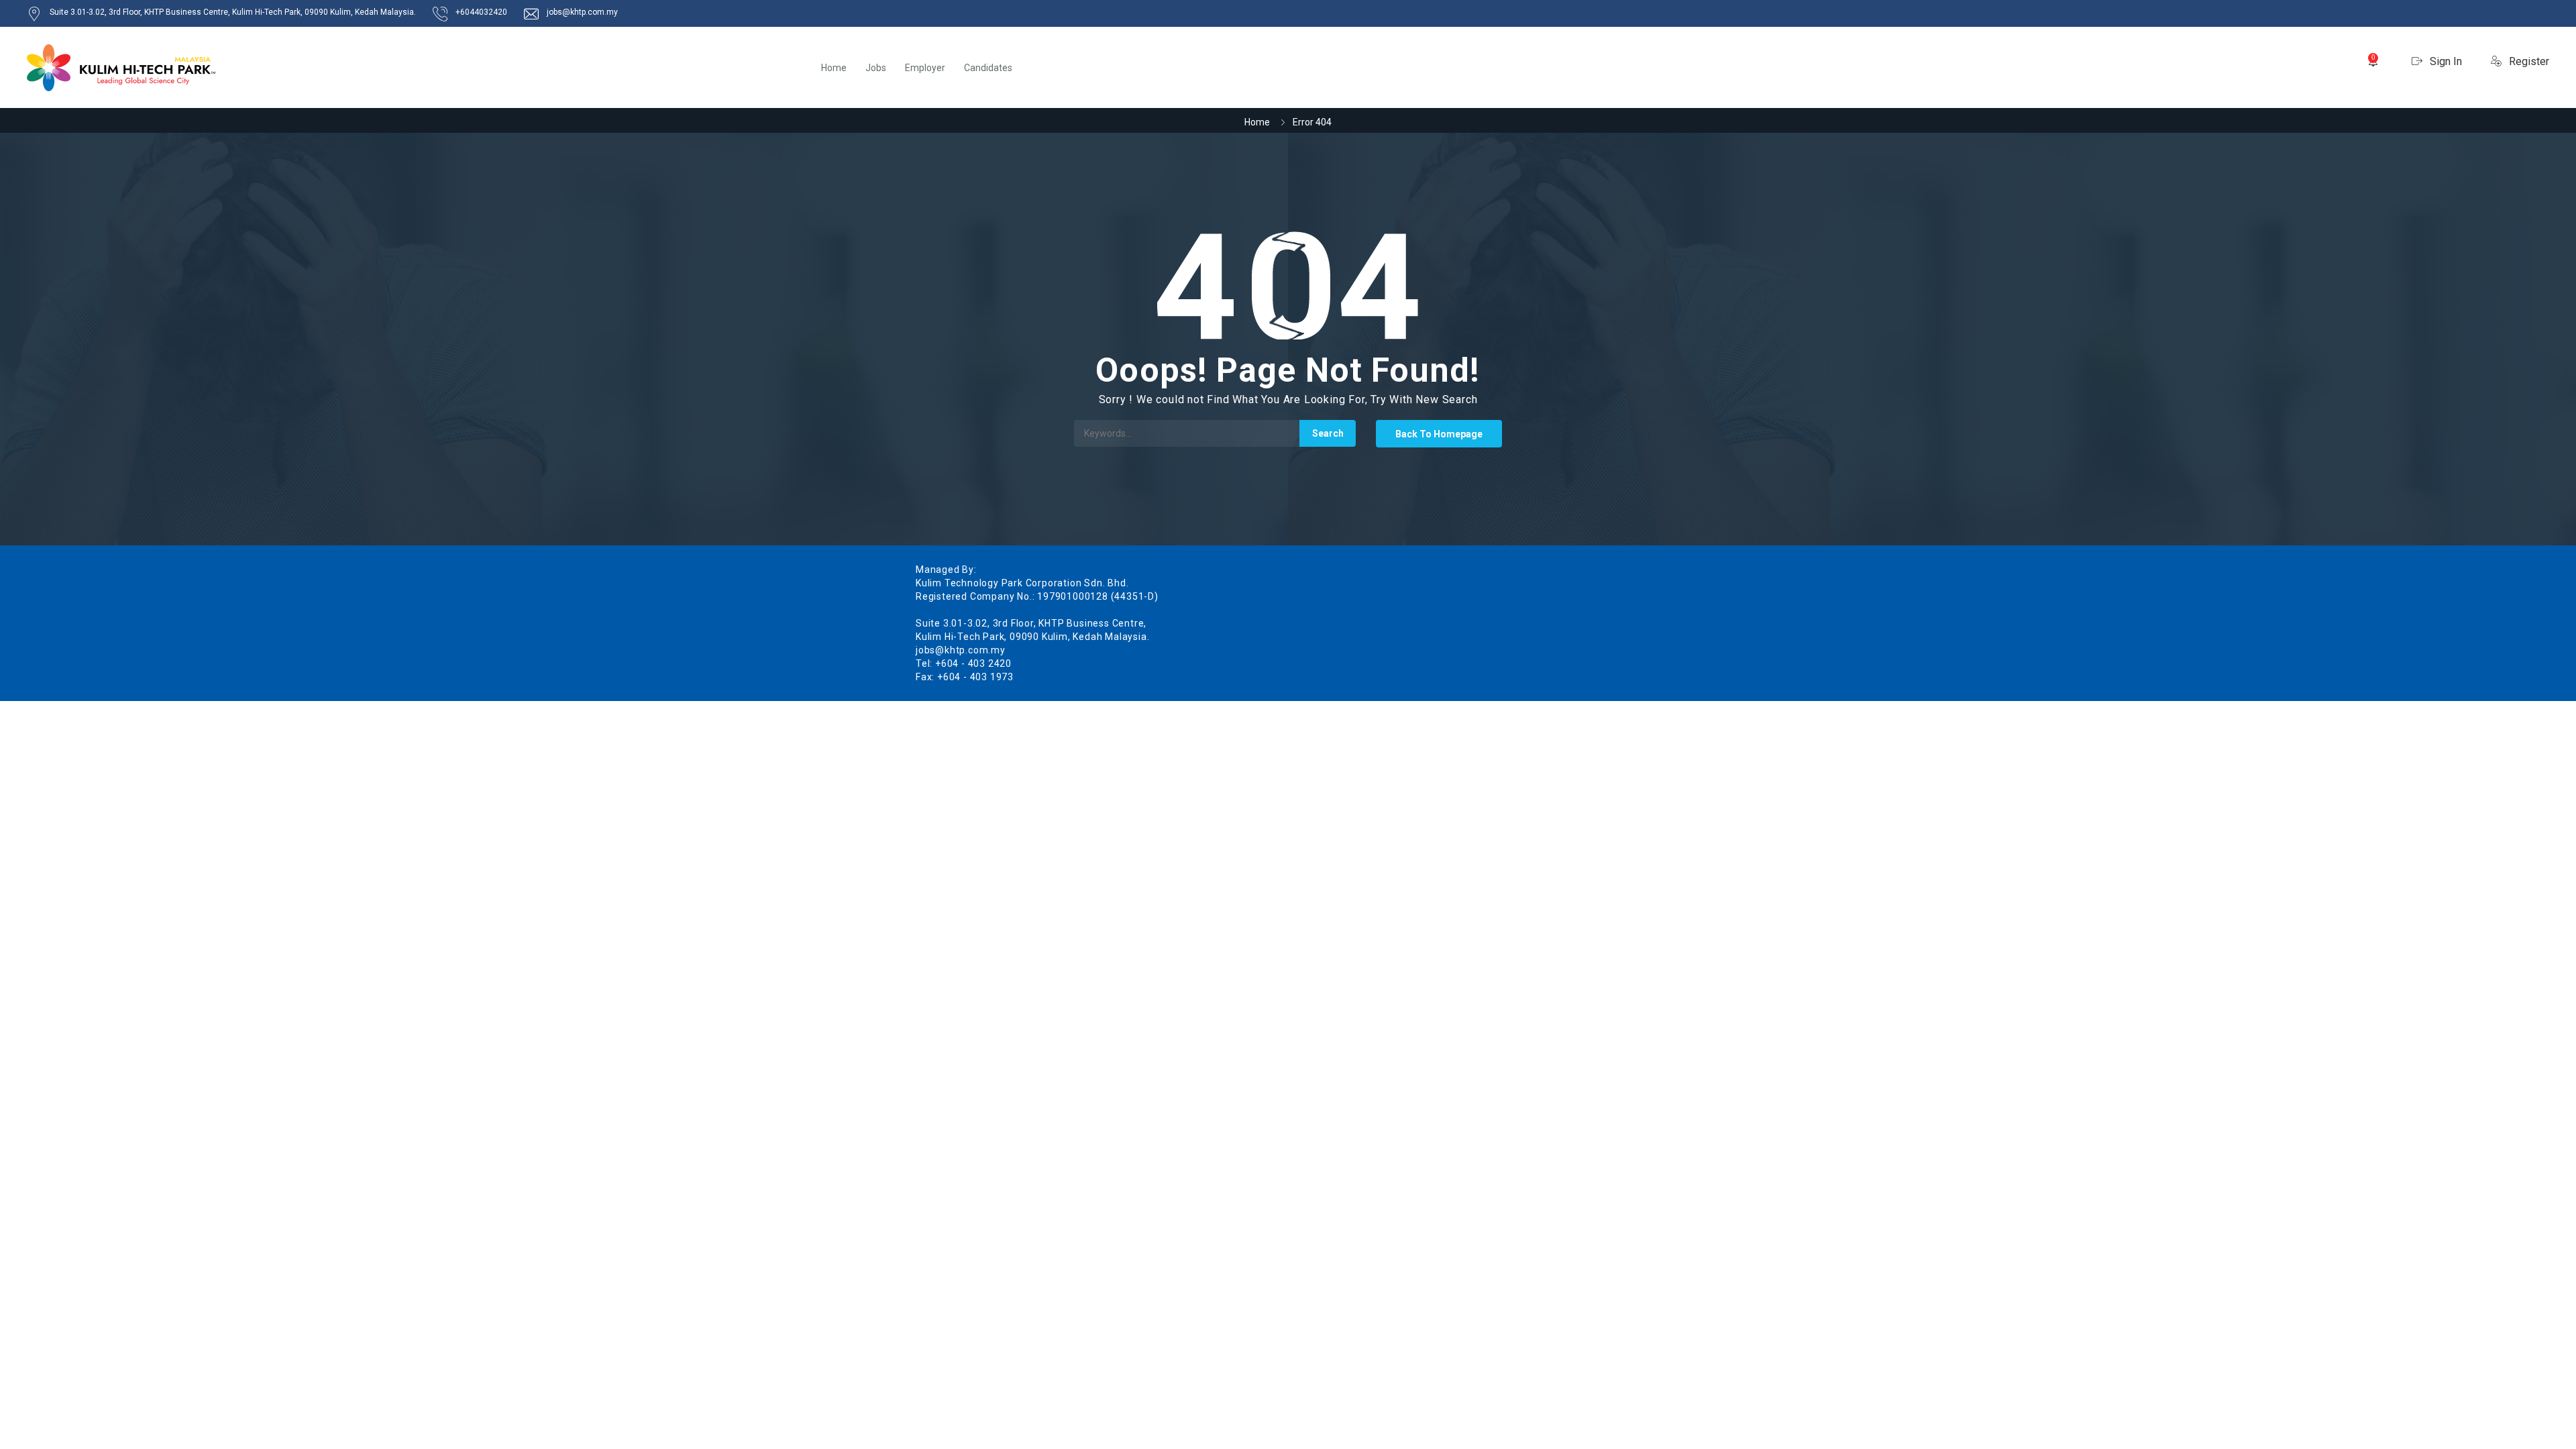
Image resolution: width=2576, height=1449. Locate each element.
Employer (925, 68)
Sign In (2445, 61)
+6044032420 (481, 12)
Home (834, 68)
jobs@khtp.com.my (582, 12)
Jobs (876, 68)
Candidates (988, 68)
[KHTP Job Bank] (121, 68)
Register (2528, 61)
